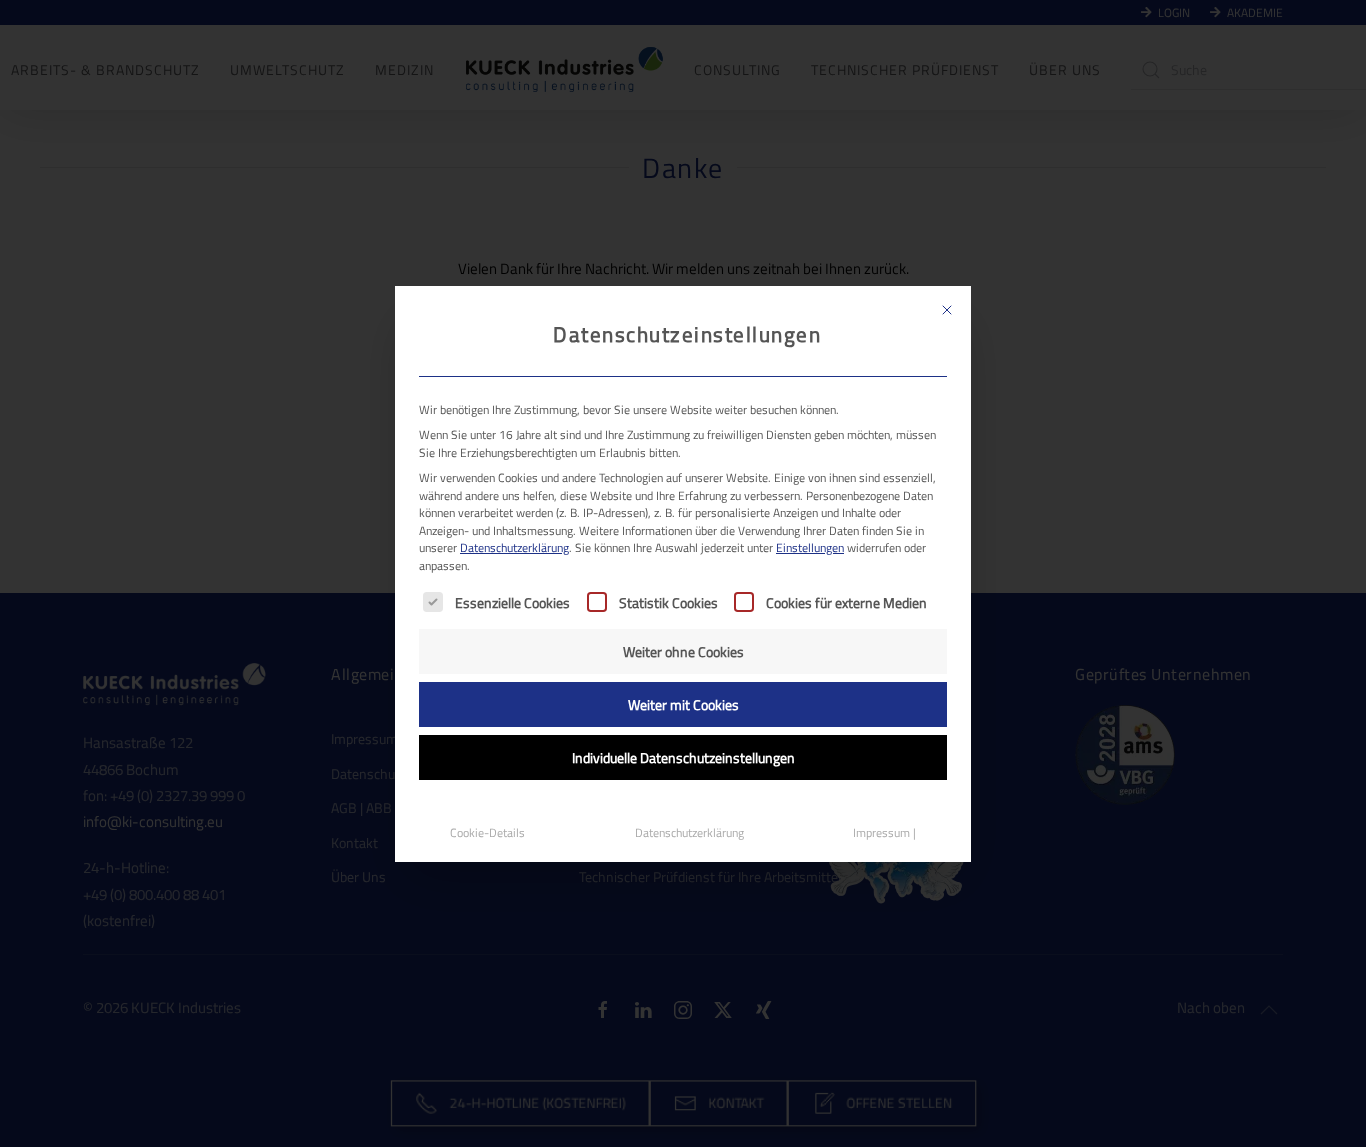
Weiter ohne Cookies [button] (683, 651)
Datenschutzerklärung (514, 547)
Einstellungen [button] (810, 547)
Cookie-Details (487, 832)
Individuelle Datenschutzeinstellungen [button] (683, 757)
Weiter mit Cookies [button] (683, 704)
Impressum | (884, 832)
